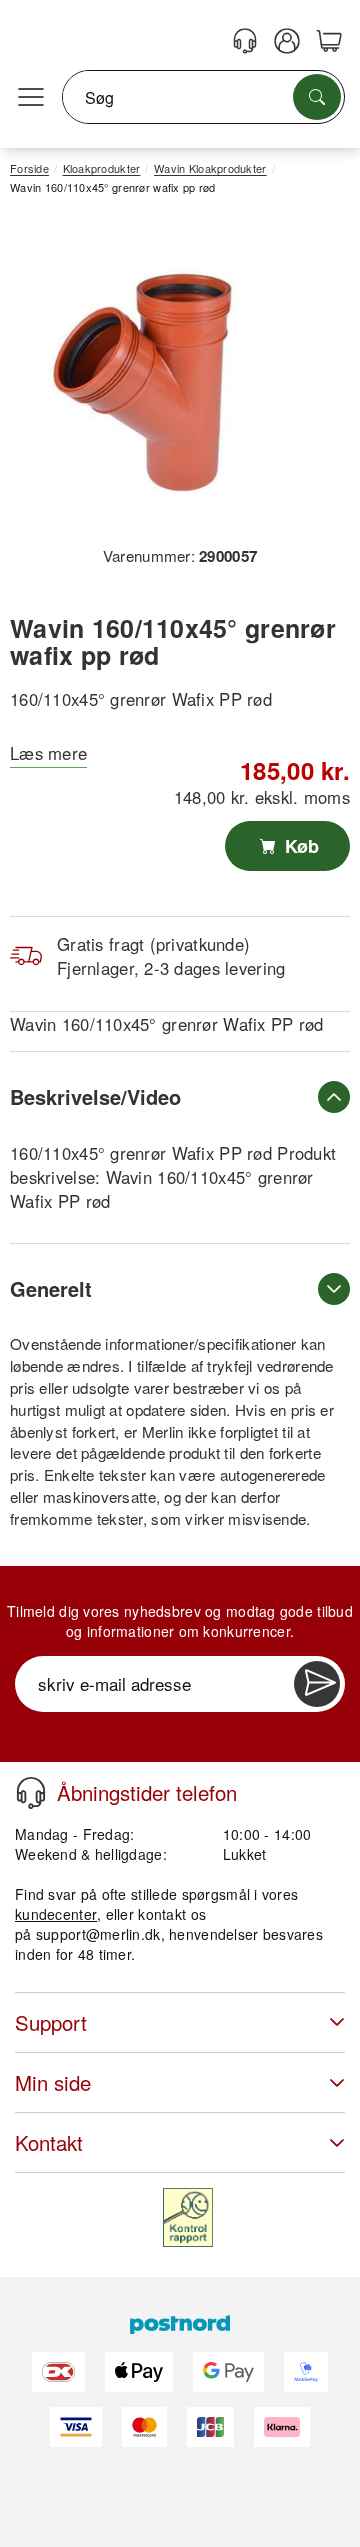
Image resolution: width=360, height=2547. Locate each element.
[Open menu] (31, 98)
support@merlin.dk (98, 1934)
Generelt (51, 1288)
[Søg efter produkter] (317, 97)
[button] (172, 377)
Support (51, 2022)
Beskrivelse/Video (95, 1096)
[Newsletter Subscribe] (317, 1684)
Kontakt (49, 2142)
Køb (299, 846)
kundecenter (56, 1914)
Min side (53, 2082)
